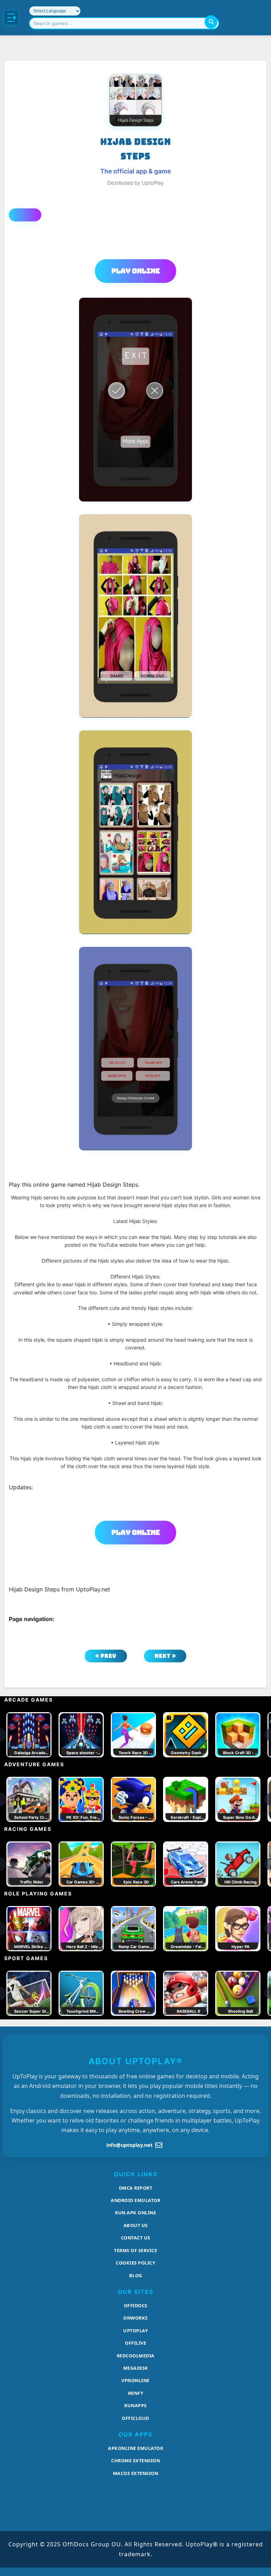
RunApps (135, 2405)
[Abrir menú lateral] (11, 18)
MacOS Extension (136, 2473)
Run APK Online (135, 2213)
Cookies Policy (135, 2263)
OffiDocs (136, 2305)
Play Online (136, 271)
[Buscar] (211, 22)
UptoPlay (135, 2331)
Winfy (136, 2393)
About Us (136, 2225)
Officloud (135, 2418)
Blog (136, 2275)
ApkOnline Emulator (135, 2448)
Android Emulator (135, 2200)
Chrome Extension (135, 2461)
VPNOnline (135, 2380)
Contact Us (136, 2238)
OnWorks (135, 2318)
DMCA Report (136, 2188)
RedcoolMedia (136, 2356)
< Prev (106, 1656)
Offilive (135, 2343)
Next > (165, 1656)
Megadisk (136, 2368)
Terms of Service (135, 2250)
